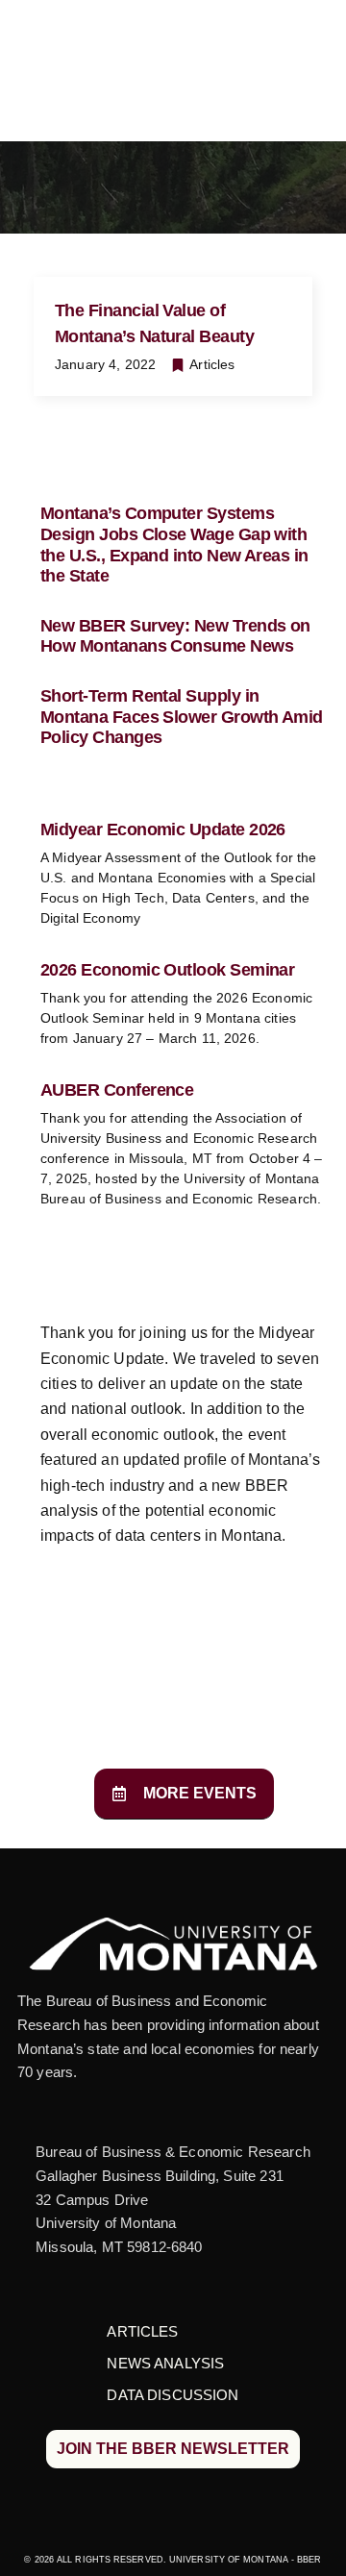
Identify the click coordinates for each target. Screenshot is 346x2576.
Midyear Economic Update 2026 (163, 830)
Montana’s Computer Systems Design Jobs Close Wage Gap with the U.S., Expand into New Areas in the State (174, 545)
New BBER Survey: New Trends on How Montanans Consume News (175, 636)
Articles (212, 364)
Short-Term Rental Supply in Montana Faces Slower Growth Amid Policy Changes (182, 717)
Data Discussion (173, 2395)
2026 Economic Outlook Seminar (167, 970)
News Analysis (165, 2363)
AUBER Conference (117, 1090)
